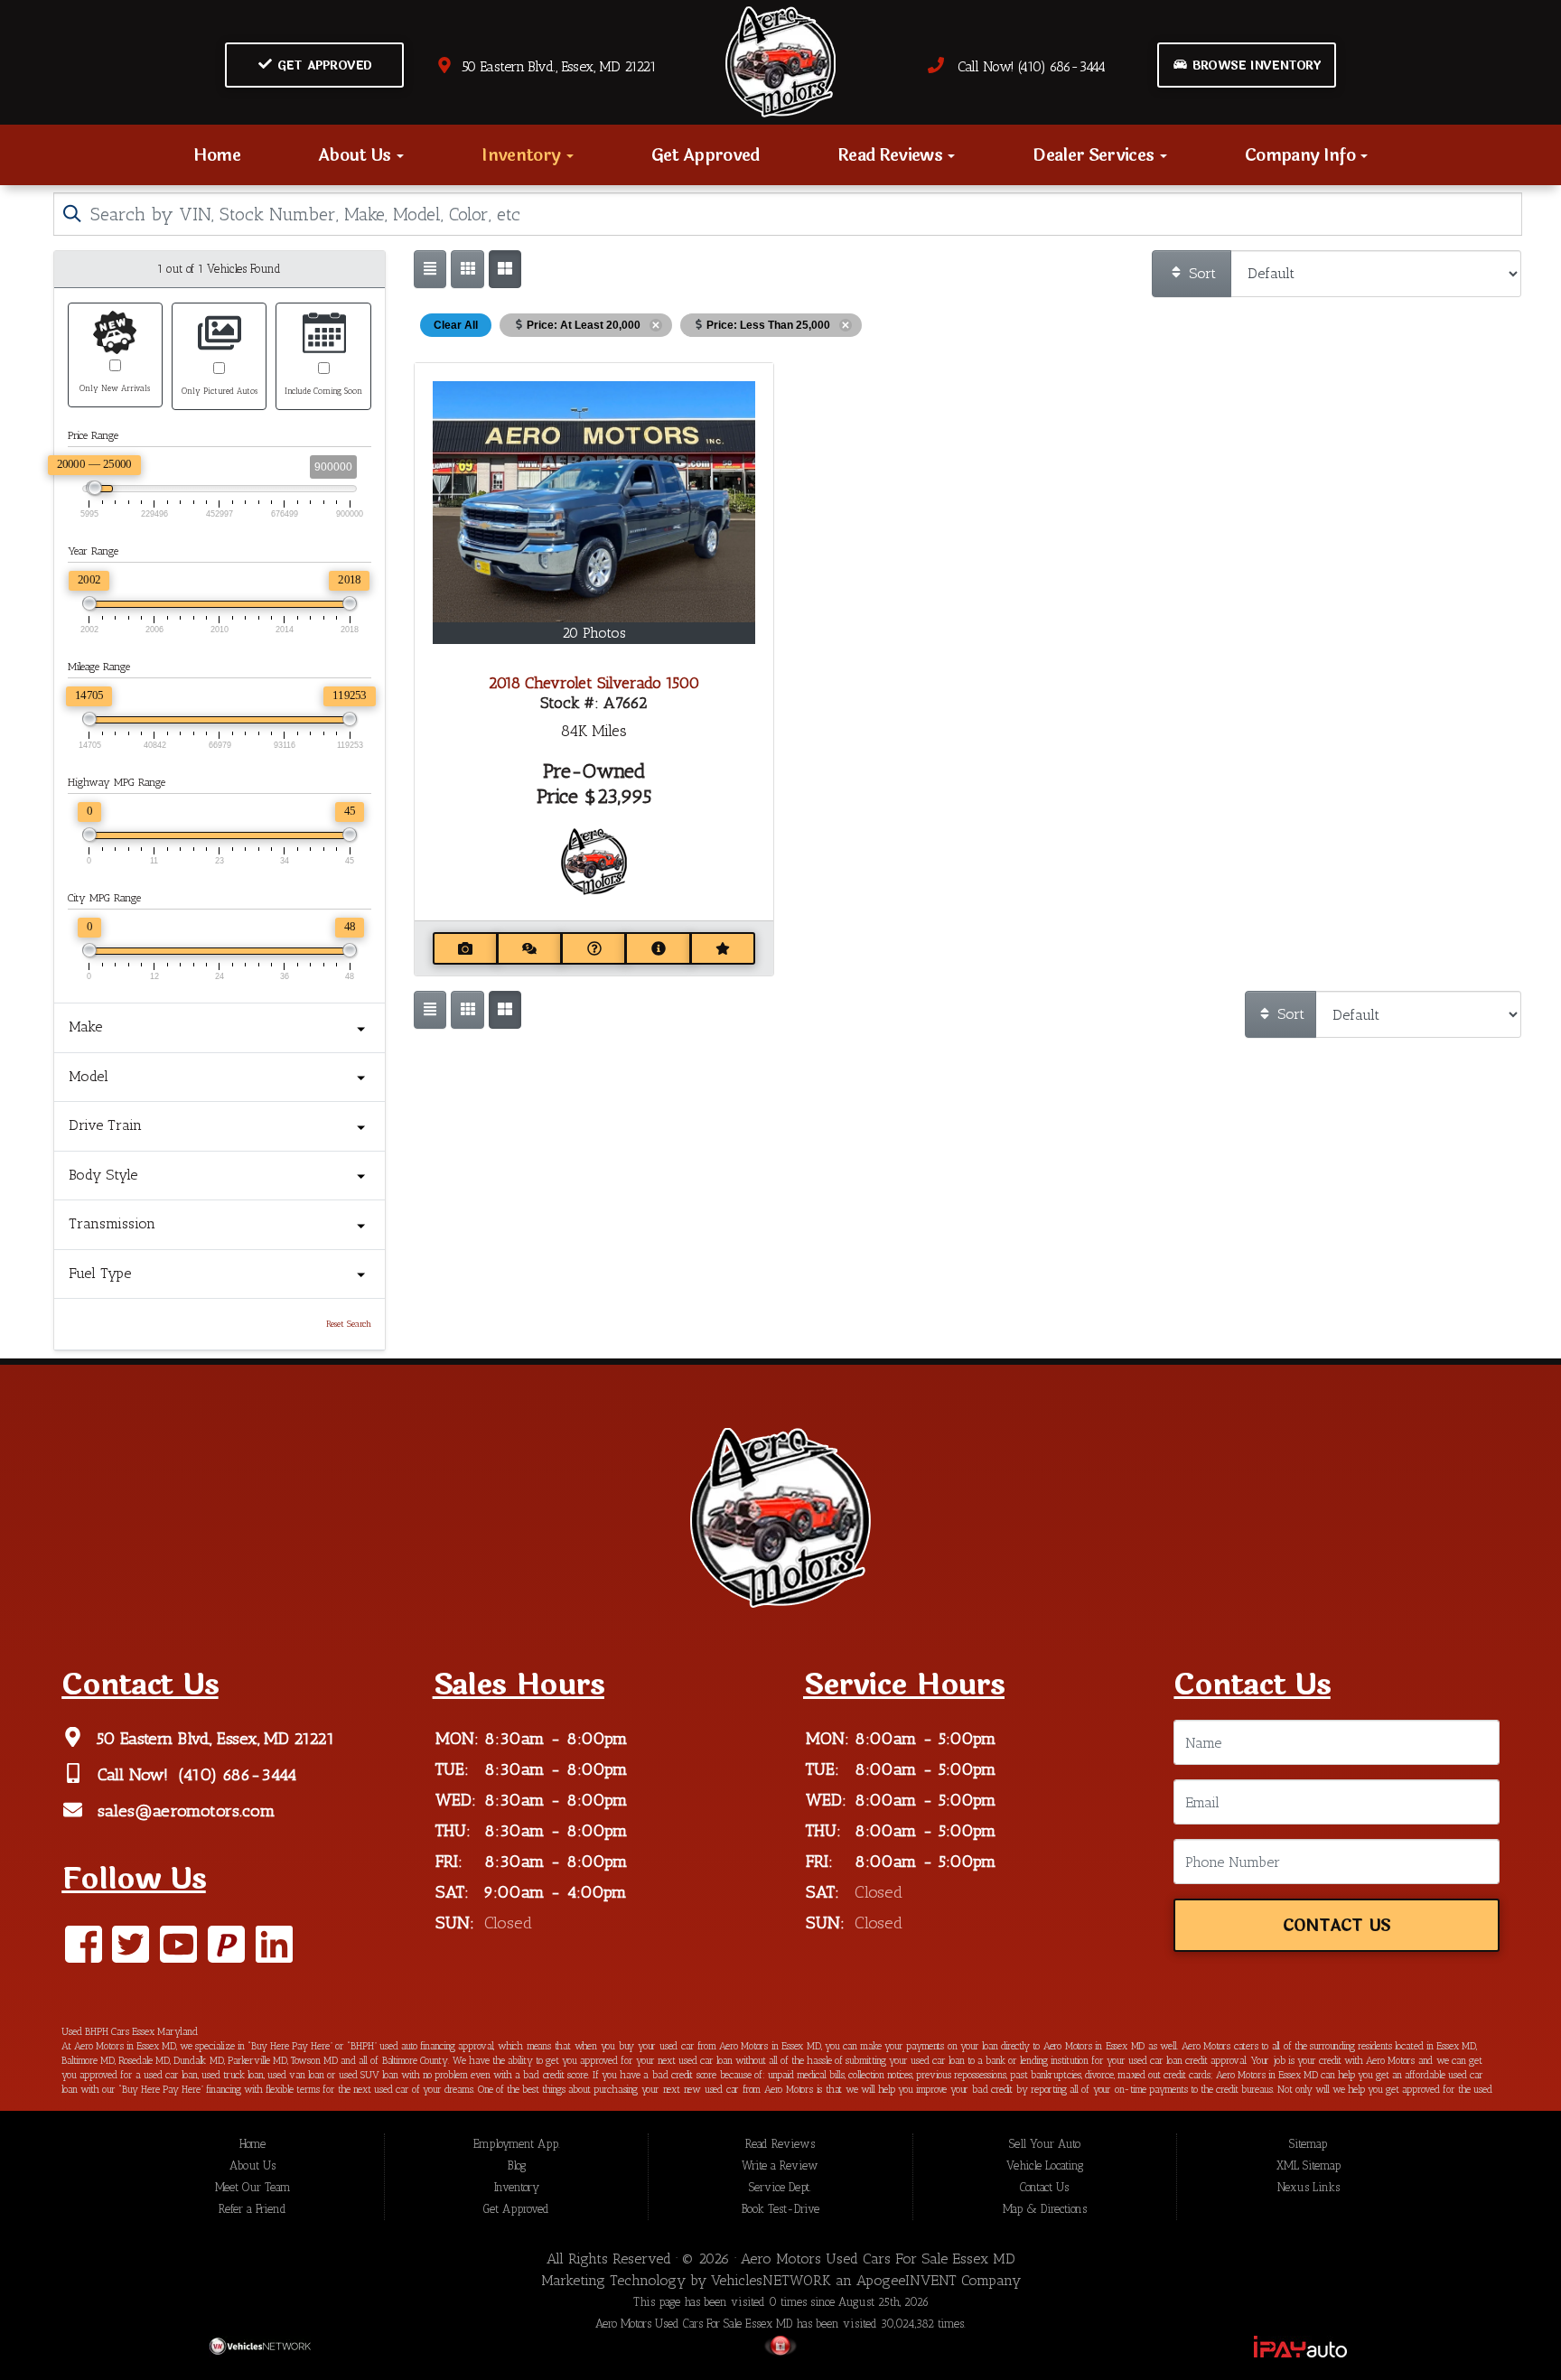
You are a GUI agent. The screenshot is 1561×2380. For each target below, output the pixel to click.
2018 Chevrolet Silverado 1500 (594, 682)
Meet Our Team (253, 2187)
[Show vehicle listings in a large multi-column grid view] (467, 269)
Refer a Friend (252, 2209)
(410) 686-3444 (235, 1775)
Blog (517, 2165)
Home (217, 155)
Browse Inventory (1254, 66)
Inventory (523, 155)
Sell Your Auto (1045, 2144)
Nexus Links (1309, 2187)
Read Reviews (892, 155)
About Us (356, 155)
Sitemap (1308, 2144)
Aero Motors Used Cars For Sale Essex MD (878, 2259)
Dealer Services (1095, 155)
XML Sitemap (1309, 2165)
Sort (1200, 273)
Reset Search (349, 1324)
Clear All (456, 325)
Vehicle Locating (1045, 2165)
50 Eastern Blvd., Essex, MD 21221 (555, 66)
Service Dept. (780, 2187)
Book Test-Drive (780, 2209)
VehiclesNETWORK (771, 2280)
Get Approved (322, 66)
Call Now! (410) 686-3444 (1025, 66)
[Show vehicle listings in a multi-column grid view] (505, 269)
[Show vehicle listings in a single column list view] (430, 269)
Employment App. (517, 2144)
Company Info (1302, 155)
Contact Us (1336, 1926)
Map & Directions (1045, 2209)
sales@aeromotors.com (184, 1812)
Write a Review (780, 2165)
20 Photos (594, 633)
